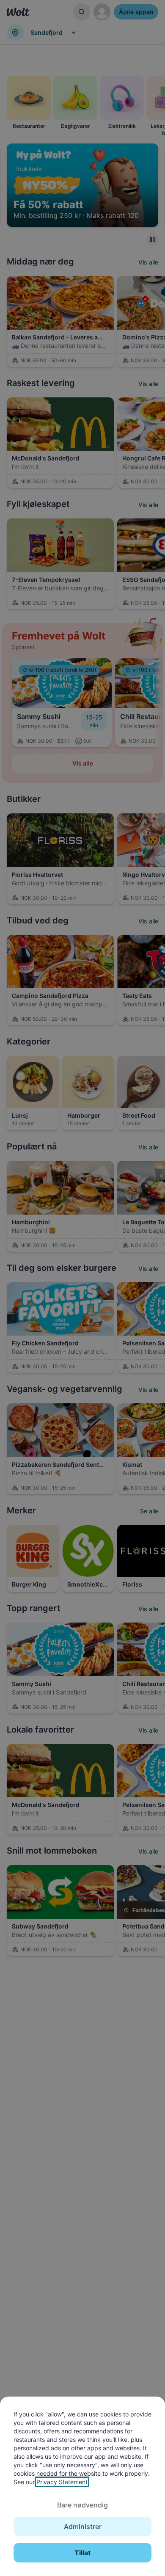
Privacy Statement (62, 2482)
